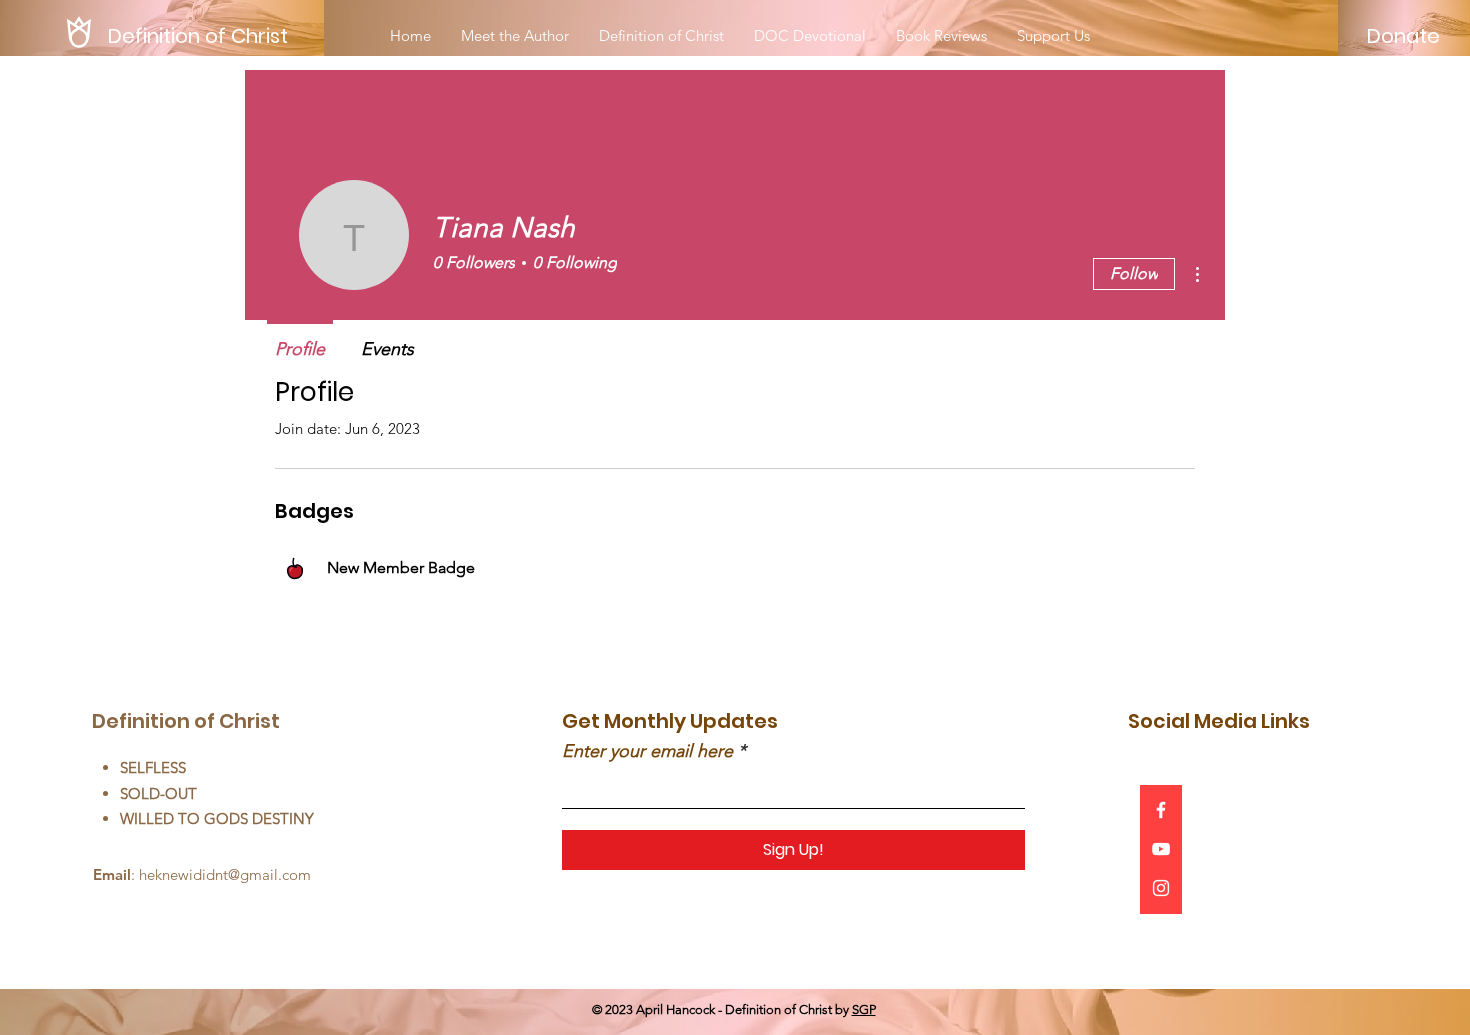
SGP (864, 1009)
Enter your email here (647, 751)
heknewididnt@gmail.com (225, 874)
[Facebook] (1161, 810)
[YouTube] (1161, 849)
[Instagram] (1161, 888)
